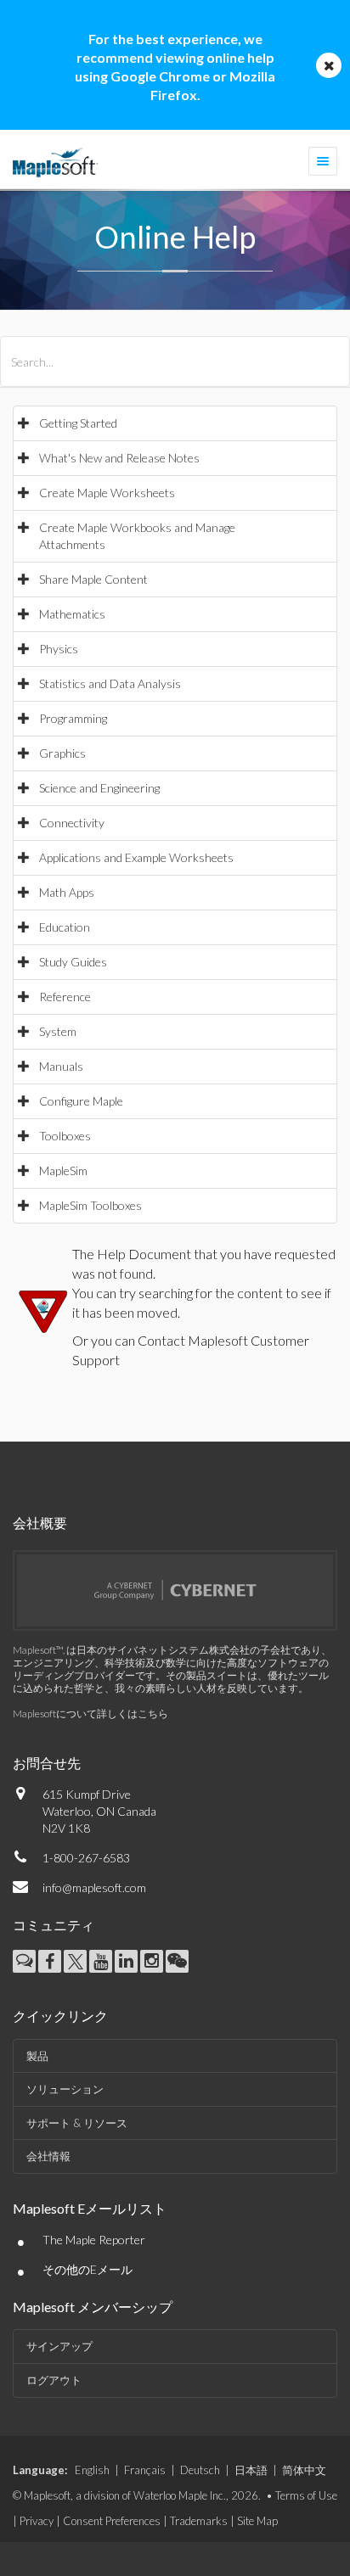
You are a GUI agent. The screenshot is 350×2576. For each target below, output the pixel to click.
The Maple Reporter (94, 2240)
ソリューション (65, 2089)
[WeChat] (177, 1961)
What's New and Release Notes (119, 458)
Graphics (62, 753)
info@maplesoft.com (94, 1887)
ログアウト (54, 2380)
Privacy (37, 2521)
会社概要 (40, 1523)
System (58, 1031)
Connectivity (72, 823)
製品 (37, 2056)
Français (145, 2470)
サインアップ (59, 2346)
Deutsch (200, 2470)
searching (166, 1293)
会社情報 (48, 2156)
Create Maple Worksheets (107, 493)
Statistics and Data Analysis (110, 683)
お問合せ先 (47, 1763)
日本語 (251, 2470)
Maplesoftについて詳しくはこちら (90, 1714)
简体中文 (304, 2470)
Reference (65, 997)
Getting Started (78, 423)
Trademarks (199, 2521)
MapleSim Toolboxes (90, 1205)
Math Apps (67, 892)
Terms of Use (306, 2495)
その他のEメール (87, 2269)
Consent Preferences (112, 2521)
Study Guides (73, 962)
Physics (59, 649)
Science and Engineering (99, 788)
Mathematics (72, 614)
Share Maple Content (93, 579)
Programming (73, 718)
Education (65, 927)
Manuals (61, 1066)
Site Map (257, 2521)
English (92, 2470)
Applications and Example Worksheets (136, 857)
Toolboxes (65, 1136)
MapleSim (63, 1170)
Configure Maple (81, 1101)
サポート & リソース (77, 2123)
